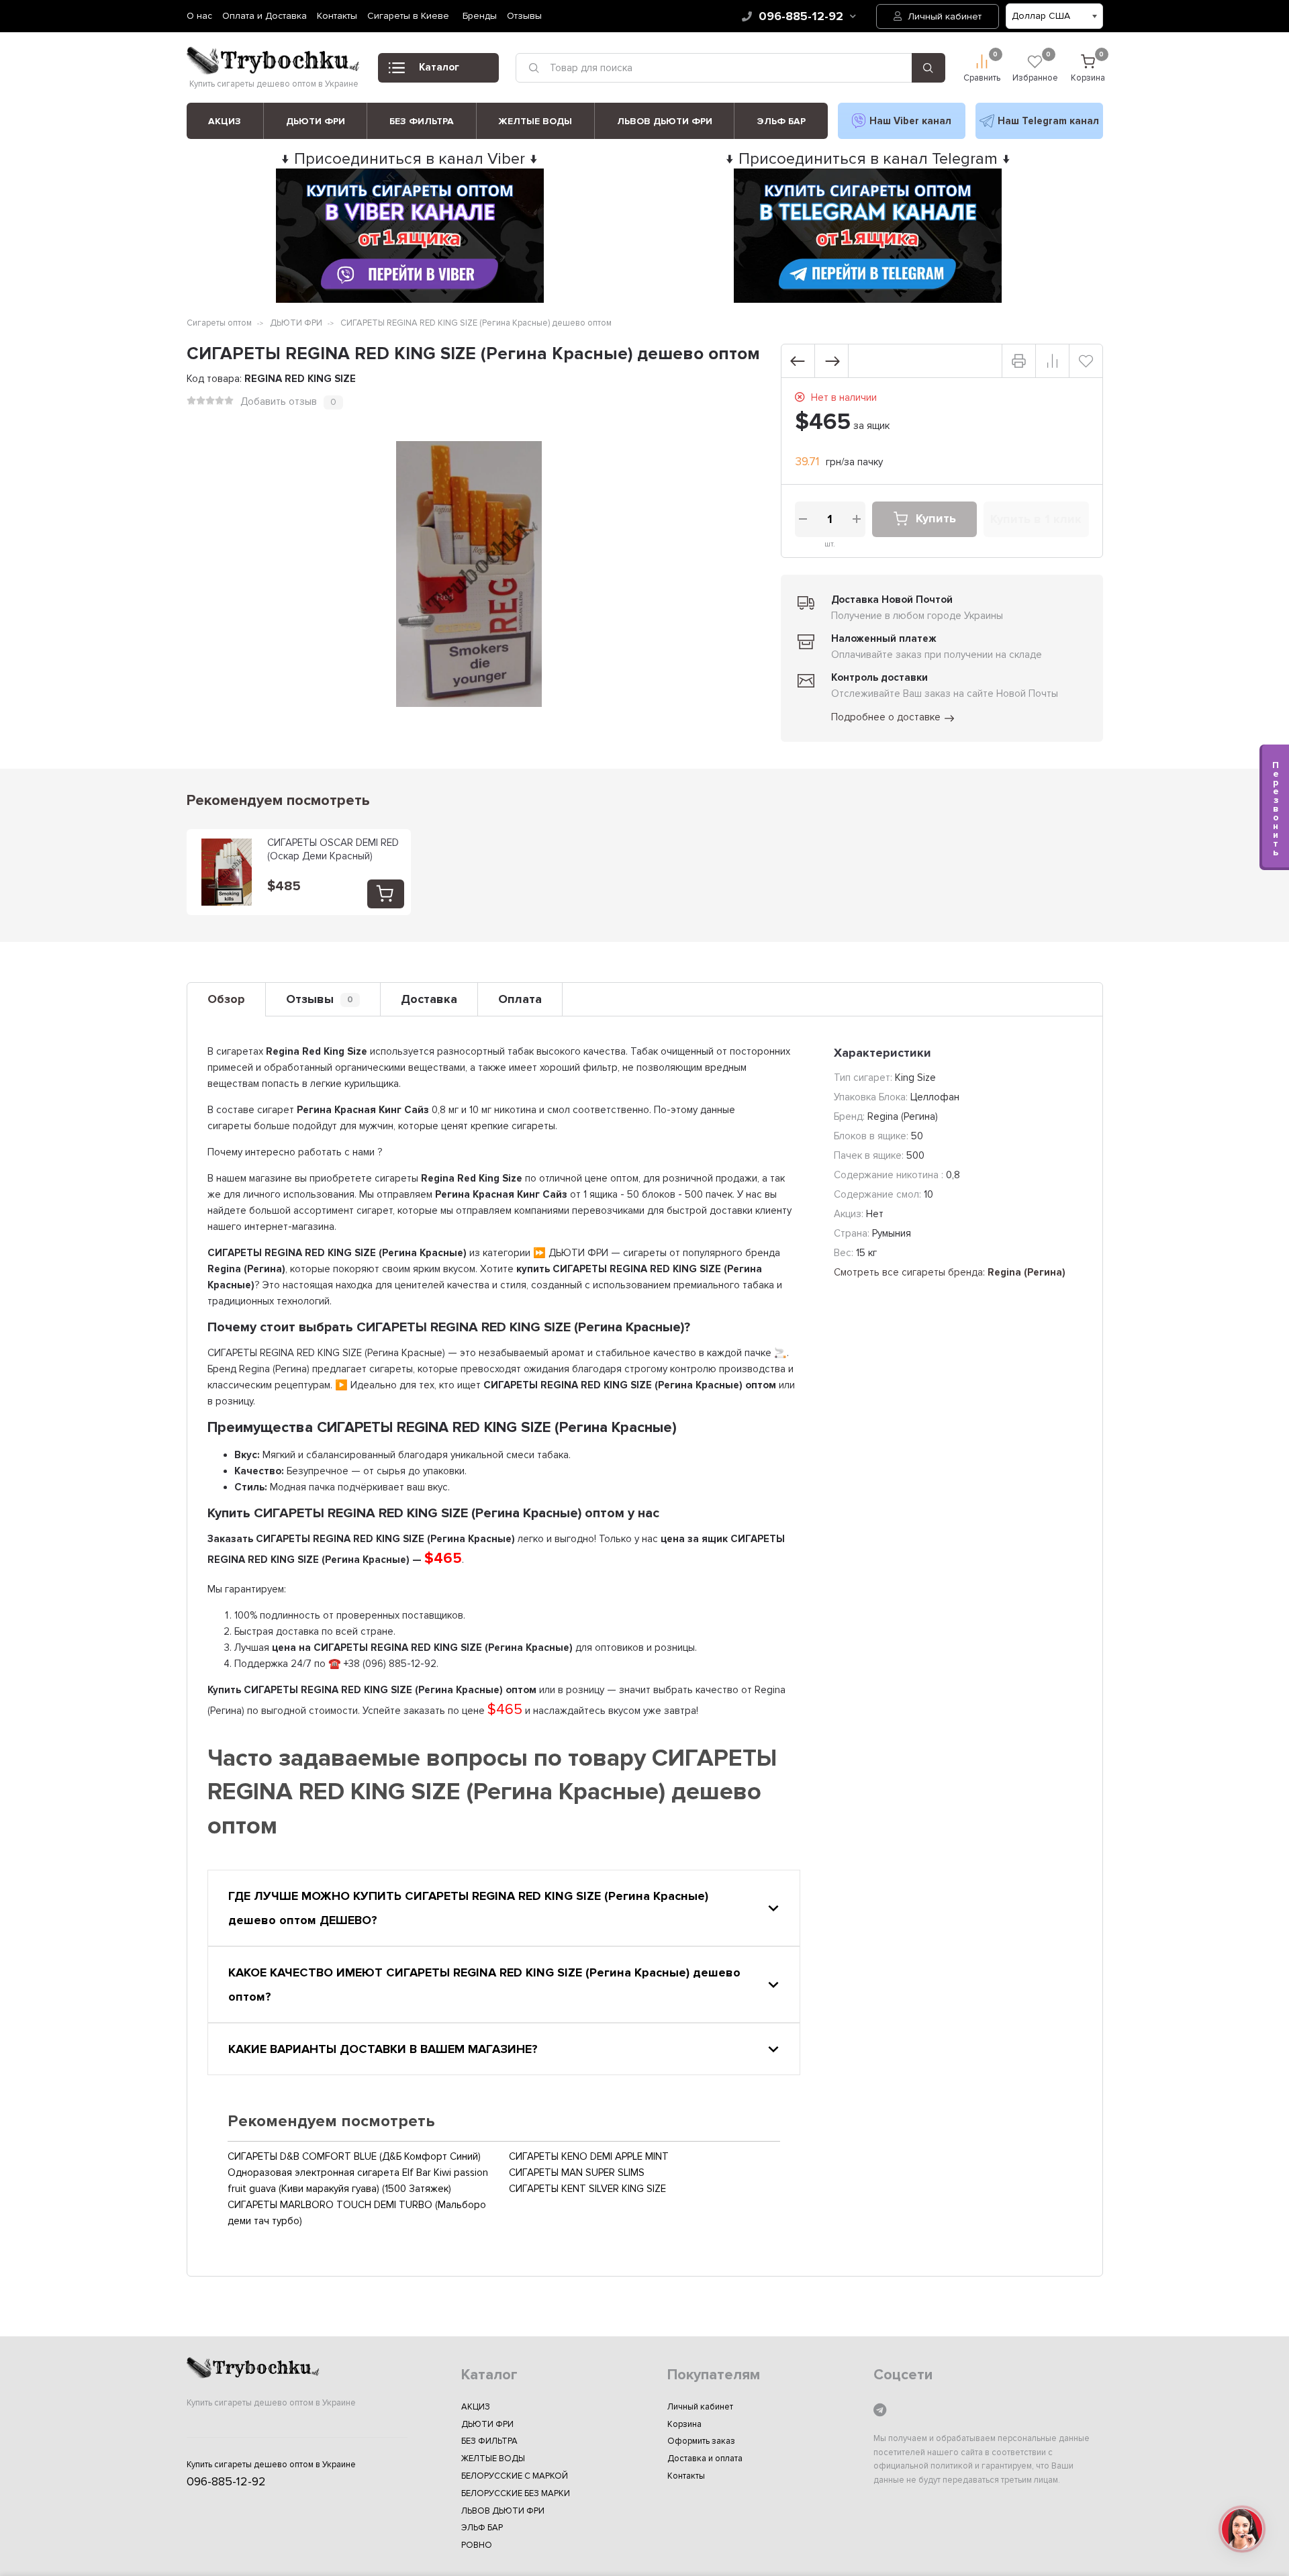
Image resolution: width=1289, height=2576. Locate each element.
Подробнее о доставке (886, 717)
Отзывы (524, 16)
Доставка (429, 999)
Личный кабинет (943, 16)
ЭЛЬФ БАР (781, 121)
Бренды (480, 16)
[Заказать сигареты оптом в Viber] (410, 299)
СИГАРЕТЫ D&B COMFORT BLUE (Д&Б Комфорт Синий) (354, 2156)
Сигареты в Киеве (408, 16)
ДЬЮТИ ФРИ (316, 121)
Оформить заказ (701, 2441)
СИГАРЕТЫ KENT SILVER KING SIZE (587, 2189)
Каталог (439, 67)
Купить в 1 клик (1036, 519)
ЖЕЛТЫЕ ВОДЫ (535, 121)
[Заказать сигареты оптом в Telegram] (868, 299)
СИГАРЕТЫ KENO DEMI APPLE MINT (589, 2156)
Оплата (520, 999)
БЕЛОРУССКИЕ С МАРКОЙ (515, 2476)
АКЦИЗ (225, 121)
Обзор (226, 999)
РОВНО (477, 2545)
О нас (199, 16)
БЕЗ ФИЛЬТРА (422, 121)
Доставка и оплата (705, 2459)
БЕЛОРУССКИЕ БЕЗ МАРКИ (516, 2493)
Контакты (337, 16)
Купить (936, 519)
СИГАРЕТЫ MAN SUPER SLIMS (577, 2173)
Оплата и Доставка (265, 16)
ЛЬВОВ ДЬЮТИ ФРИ (665, 121)
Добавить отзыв (279, 401)
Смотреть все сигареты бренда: (950, 1272)
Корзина (684, 2424)
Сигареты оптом (219, 323)
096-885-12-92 (801, 16)
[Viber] (902, 121)
